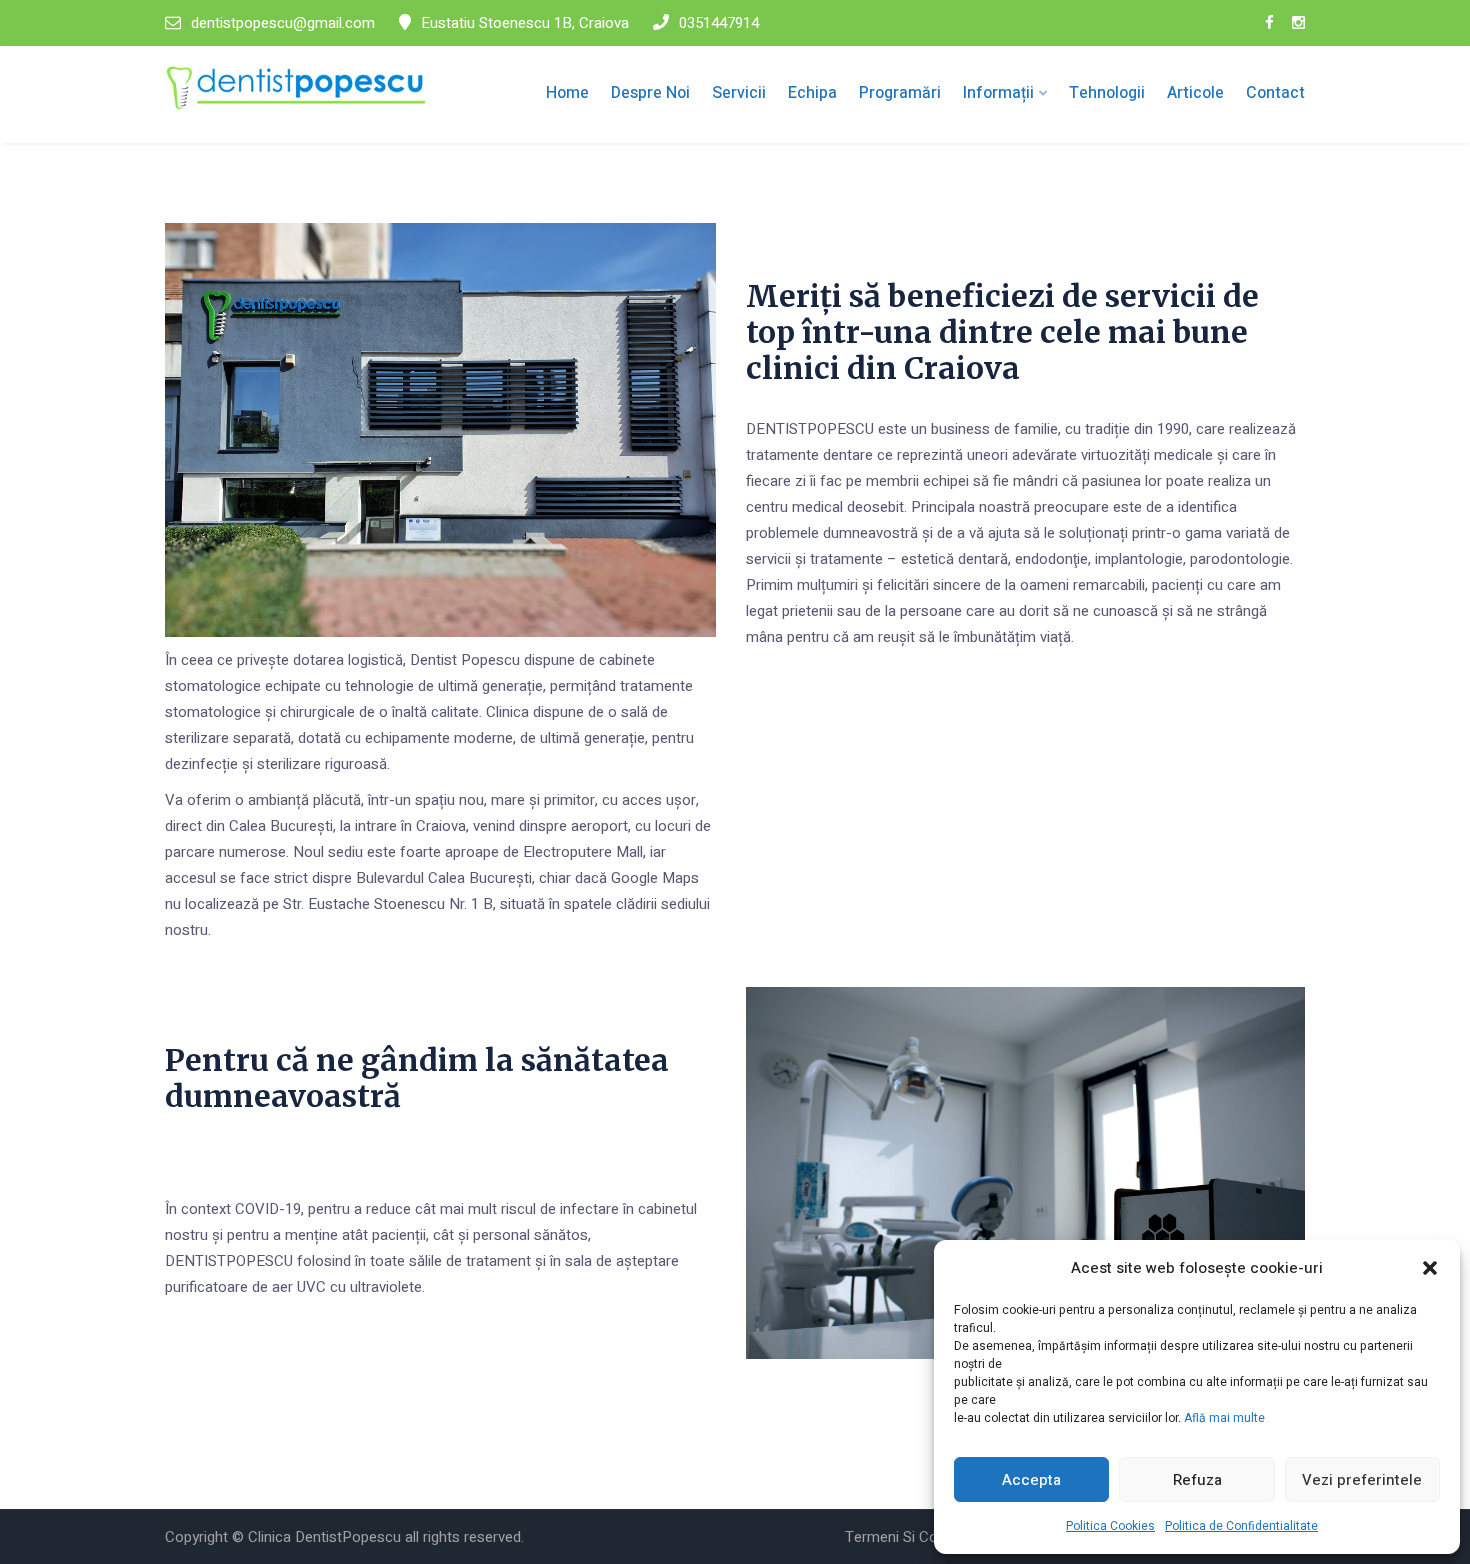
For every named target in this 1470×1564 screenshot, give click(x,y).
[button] (1430, 1268)
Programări (900, 93)
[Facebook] (1269, 23)
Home (567, 93)
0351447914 (719, 23)
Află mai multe (1224, 1418)
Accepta (1031, 1480)
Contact (1275, 93)
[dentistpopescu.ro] (296, 87)
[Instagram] (1298, 23)
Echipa (812, 93)
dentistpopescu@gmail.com (283, 23)
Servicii (739, 93)
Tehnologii (1107, 93)
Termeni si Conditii (906, 1537)
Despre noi (650, 93)
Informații (998, 93)
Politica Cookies (1110, 1526)
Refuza (1197, 1480)
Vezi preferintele (1362, 1480)
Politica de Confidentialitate (1241, 1526)
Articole (1195, 93)
